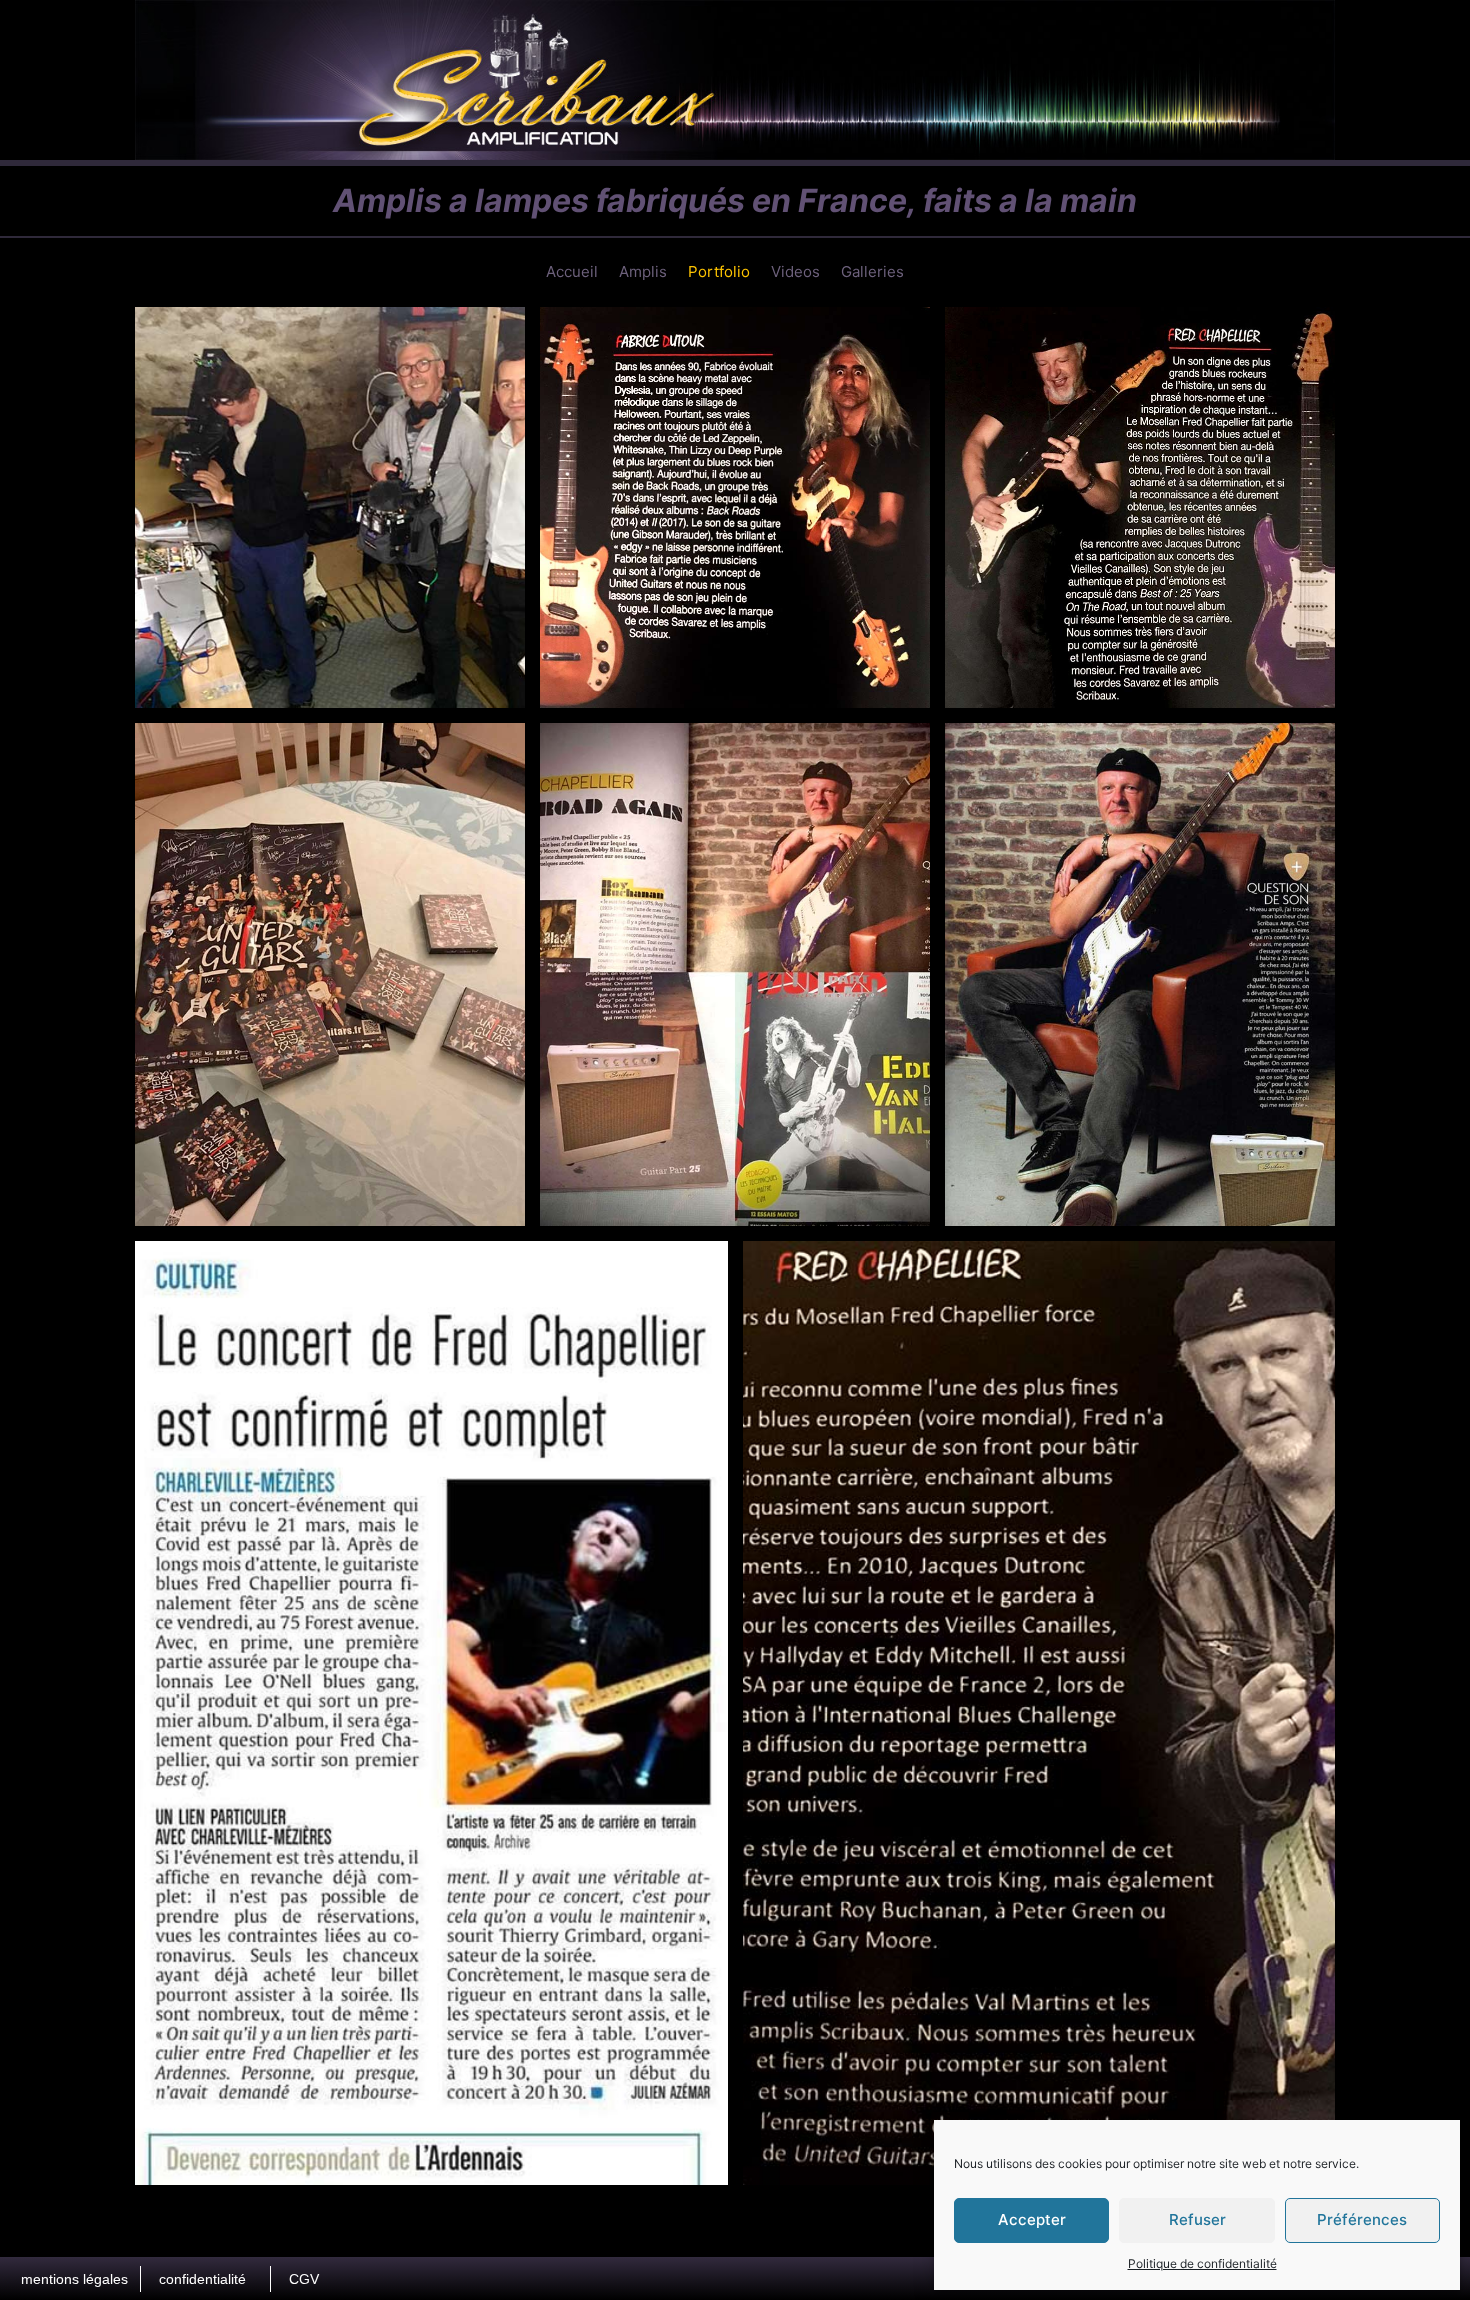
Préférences (1362, 2219)
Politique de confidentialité (1202, 2263)
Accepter (1032, 2219)
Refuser (1197, 2219)
